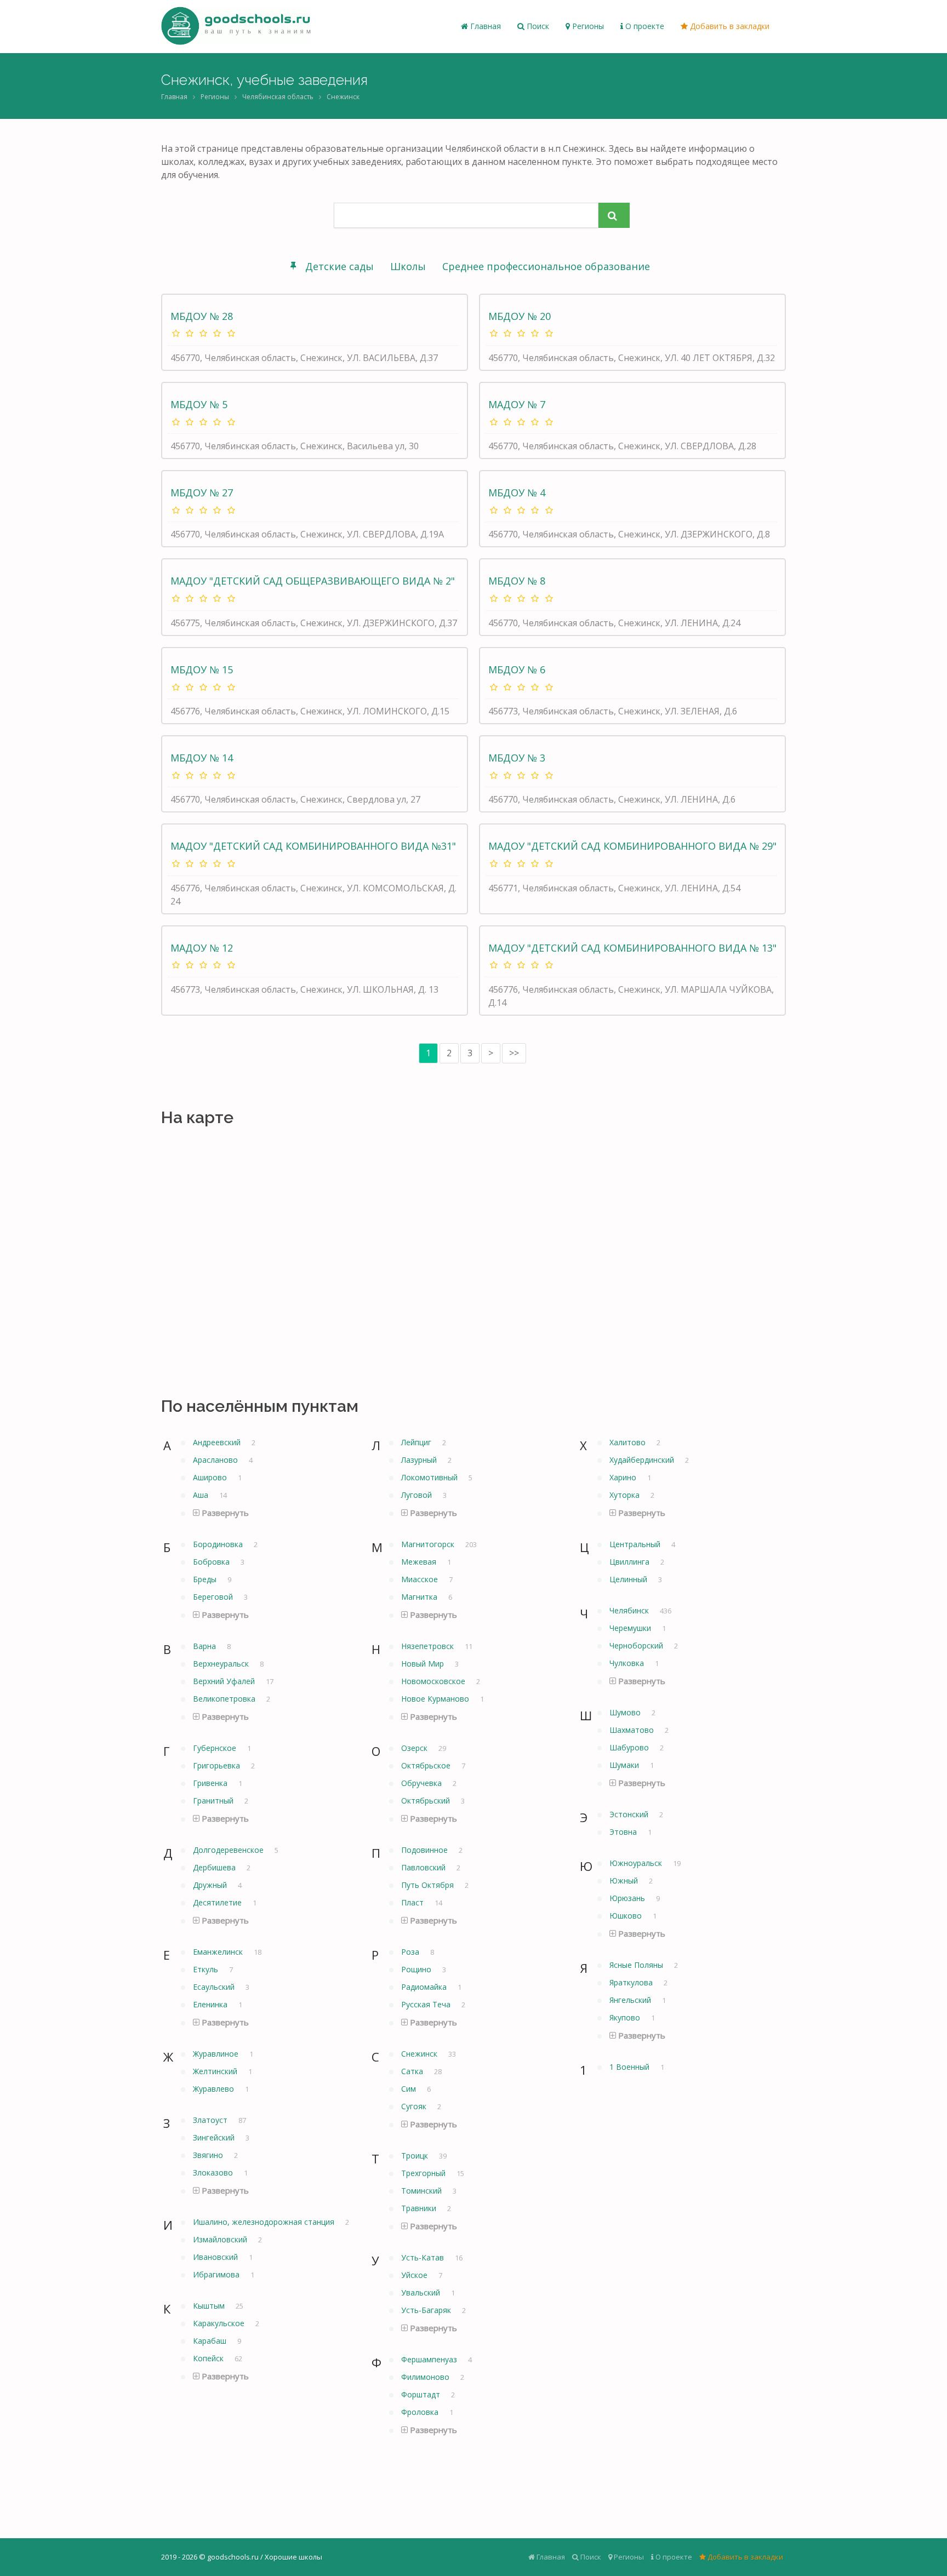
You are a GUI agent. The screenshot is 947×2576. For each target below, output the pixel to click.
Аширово (211, 1477)
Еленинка (211, 2004)
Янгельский (631, 2000)
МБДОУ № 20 (520, 316)
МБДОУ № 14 (202, 758)
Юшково (627, 1916)
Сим (410, 2089)
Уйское (415, 2275)
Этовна (624, 1832)
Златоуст (211, 2120)
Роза (411, 1952)
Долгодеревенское (229, 1850)
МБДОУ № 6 (517, 669)
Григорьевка (218, 1765)
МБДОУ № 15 (202, 669)
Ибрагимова (217, 2274)
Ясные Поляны (637, 1965)
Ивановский (216, 2257)
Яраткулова (632, 1982)
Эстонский (630, 1814)
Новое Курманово (436, 1699)
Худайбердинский (643, 1460)
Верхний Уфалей (225, 1681)
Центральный (636, 1544)
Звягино (209, 2155)
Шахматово (633, 1730)
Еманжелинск (219, 1952)
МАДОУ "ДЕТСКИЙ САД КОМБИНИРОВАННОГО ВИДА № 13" (632, 948)
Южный (625, 1881)
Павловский (424, 1867)
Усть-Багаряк (427, 2310)
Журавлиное (217, 2054)
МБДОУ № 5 (199, 404)
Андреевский (218, 1442)
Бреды (206, 1579)
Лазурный (420, 1460)
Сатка (413, 2071)
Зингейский (215, 2137)
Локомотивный (430, 1477)
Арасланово (216, 1460)
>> (514, 1053)
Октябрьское (427, 1765)
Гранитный (214, 1801)
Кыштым (210, 2306)
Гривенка (211, 1783)
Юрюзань (628, 1898)
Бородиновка (219, 1544)
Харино (624, 1477)
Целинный (629, 1579)
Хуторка (626, 1495)
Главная (484, 26)
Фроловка (421, 2412)
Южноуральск (637, 1863)
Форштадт (422, 2394)
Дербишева (215, 1867)
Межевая (420, 1562)
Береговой (214, 1597)
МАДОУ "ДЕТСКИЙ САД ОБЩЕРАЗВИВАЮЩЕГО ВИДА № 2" (313, 581)
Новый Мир (424, 1664)
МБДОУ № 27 (202, 493)
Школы (408, 266)
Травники (420, 2208)
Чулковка (628, 1663)
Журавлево (215, 2089)
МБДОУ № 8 (517, 581)
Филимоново (426, 2377)
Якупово (626, 2017)
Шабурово (630, 1747)
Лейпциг (417, 1442)
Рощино (417, 1969)
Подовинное (426, 1850)
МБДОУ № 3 (517, 758)
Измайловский (221, 2239)
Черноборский (637, 1645)
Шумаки (625, 1765)
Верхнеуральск (222, 1664)
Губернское (216, 1748)
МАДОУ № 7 (517, 404)
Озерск (415, 1748)
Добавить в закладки (729, 26)
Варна (206, 1646)
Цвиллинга (631, 1562)
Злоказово (214, 2173)
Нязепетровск (429, 1646)
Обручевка (423, 1783)
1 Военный (631, 2067)
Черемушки (631, 1628)
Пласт (413, 1902)
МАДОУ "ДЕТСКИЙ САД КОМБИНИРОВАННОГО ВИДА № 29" (632, 846)
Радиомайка (425, 1987)
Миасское (421, 1579)
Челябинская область (278, 97)
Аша (202, 1495)
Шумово (626, 1712)
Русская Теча (427, 2004)
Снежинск (343, 97)
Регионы (587, 26)
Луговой (418, 1495)
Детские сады (340, 266)
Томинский (423, 2191)
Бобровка (212, 1562)
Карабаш (211, 2341)
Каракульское (220, 2323)
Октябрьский (427, 1801)
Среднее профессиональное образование (546, 266)
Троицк (416, 2156)
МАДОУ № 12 (202, 948)
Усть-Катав (424, 2257)
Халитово (629, 1442)
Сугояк (415, 2106)
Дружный (211, 1885)
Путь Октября (429, 1885)
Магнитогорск (429, 1544)
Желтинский (216, 2071)
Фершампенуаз (430, 2359)
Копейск (209, 2358)
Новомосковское (434, 1681)
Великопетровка (225, 1699)
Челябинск (630, 1610)
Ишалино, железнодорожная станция (265, 2222)
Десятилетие (218, 1902)
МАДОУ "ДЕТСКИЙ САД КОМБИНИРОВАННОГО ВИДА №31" (313, 846)
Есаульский (215, 1987)
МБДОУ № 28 (202, 316)
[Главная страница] (236, 26)
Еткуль (207, 1969)
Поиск (537, 26)
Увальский (422, 2292)
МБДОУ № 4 (517, 493)
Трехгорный (424, 2173)
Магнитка (420, 1597)
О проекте (644, 26)
